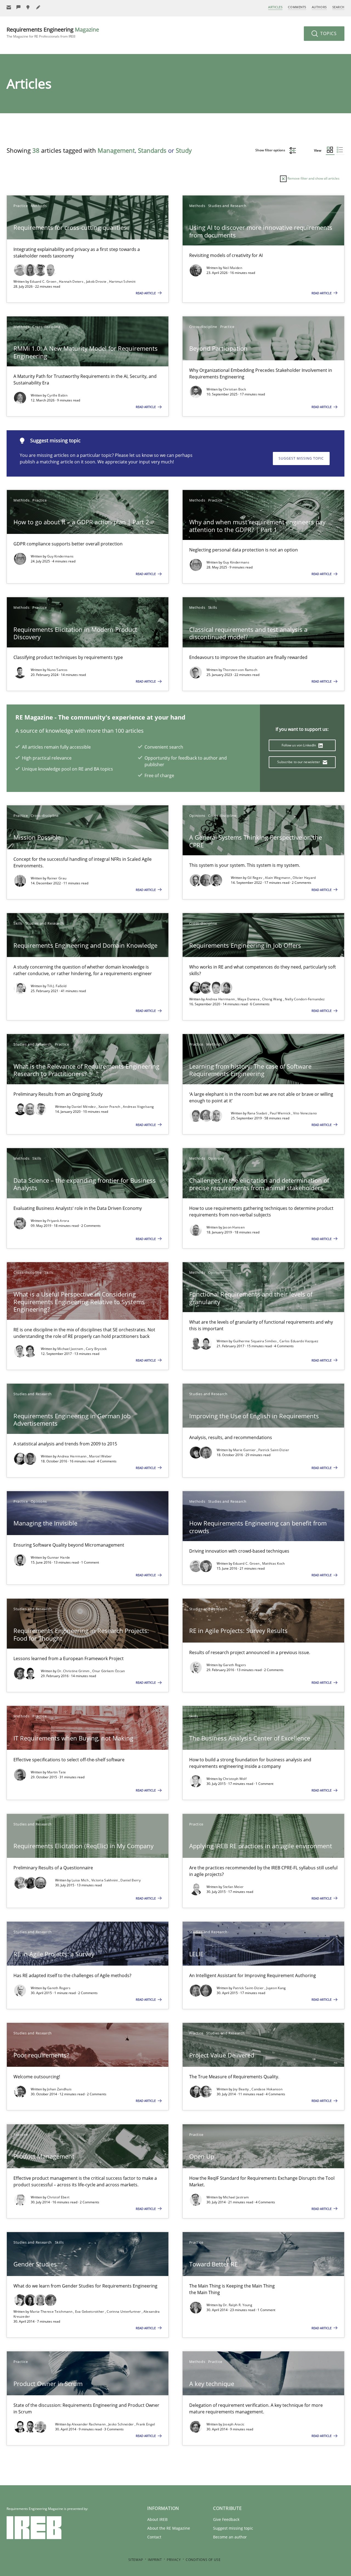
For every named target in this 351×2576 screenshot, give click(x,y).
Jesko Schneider (121, 2424)
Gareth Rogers (235, 1665)
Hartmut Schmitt (122, 281)
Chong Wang (273, 999)
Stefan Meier (233, 1887)
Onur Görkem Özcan (108, 1671)
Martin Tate (56, 1772)
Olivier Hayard (304, 878)
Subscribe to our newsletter (299, 762)
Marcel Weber (101, 1456)
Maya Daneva (249, 999)
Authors (319, 7)
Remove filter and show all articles (313, 178)
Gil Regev (255, 878)
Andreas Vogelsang (138, 1107)
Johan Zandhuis (59, 2089)
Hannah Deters (72, 281)
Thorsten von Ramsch (240, 670)
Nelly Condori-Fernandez (305, 999)
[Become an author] (38, 7)
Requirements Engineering (53, 32)
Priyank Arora (58, 1221)
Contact (154, 2537)
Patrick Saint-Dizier (274, 1450)
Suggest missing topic (301, 458)
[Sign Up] (9, 7)
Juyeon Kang (276, 1988)
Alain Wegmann (278, 878)
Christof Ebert (58, 2197)
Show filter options (271, 150)
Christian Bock (234, 389)
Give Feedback (226, 2519)
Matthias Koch (274, 1563)
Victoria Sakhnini (105, 1880)
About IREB (157, 2519)
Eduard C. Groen (44, 281)
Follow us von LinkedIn (299, 745)
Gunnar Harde (59, 1557)
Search (338, 7)
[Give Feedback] (19, 7)
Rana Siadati (258, 1113)
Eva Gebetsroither (90, 2312)
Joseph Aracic (234, 2424)
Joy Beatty (241, 2089)
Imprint (155, 2560)
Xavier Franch (110, 1107)
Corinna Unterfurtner (124, 2312)
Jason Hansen (234, 1227)
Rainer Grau (57, 878)
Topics (328, 33)
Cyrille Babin (57, 395)
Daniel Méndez (84, 1107)
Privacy (174, 2560)
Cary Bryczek (96, 1349)
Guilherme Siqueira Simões (255, 1341)
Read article (146, 293)
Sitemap (136, 2560)
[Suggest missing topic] (29, 7)
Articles (275, 7)
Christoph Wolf (235, 1779)
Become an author (230, 2537)
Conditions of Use (203, 2560)
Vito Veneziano (305, 1113)
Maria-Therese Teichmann (52, 2312)
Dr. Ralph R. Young (238, 2305)
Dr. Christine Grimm (74, 1671)
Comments (297, 7)
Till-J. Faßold (57, 986)
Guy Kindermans (60, 556)
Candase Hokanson (267, 2089)
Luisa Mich (80, 1880)
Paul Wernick (281, 1113)
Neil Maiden (233, 268)
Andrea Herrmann (221, 999)
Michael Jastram (71, 1349)
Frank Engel (146, 2424)
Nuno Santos (57, 670)
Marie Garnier (245, 1450)
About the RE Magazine (169, 2528)
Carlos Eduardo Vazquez (299, 1341)
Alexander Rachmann (89, 2424)
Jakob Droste (97, 281)
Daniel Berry (131, 1880)
